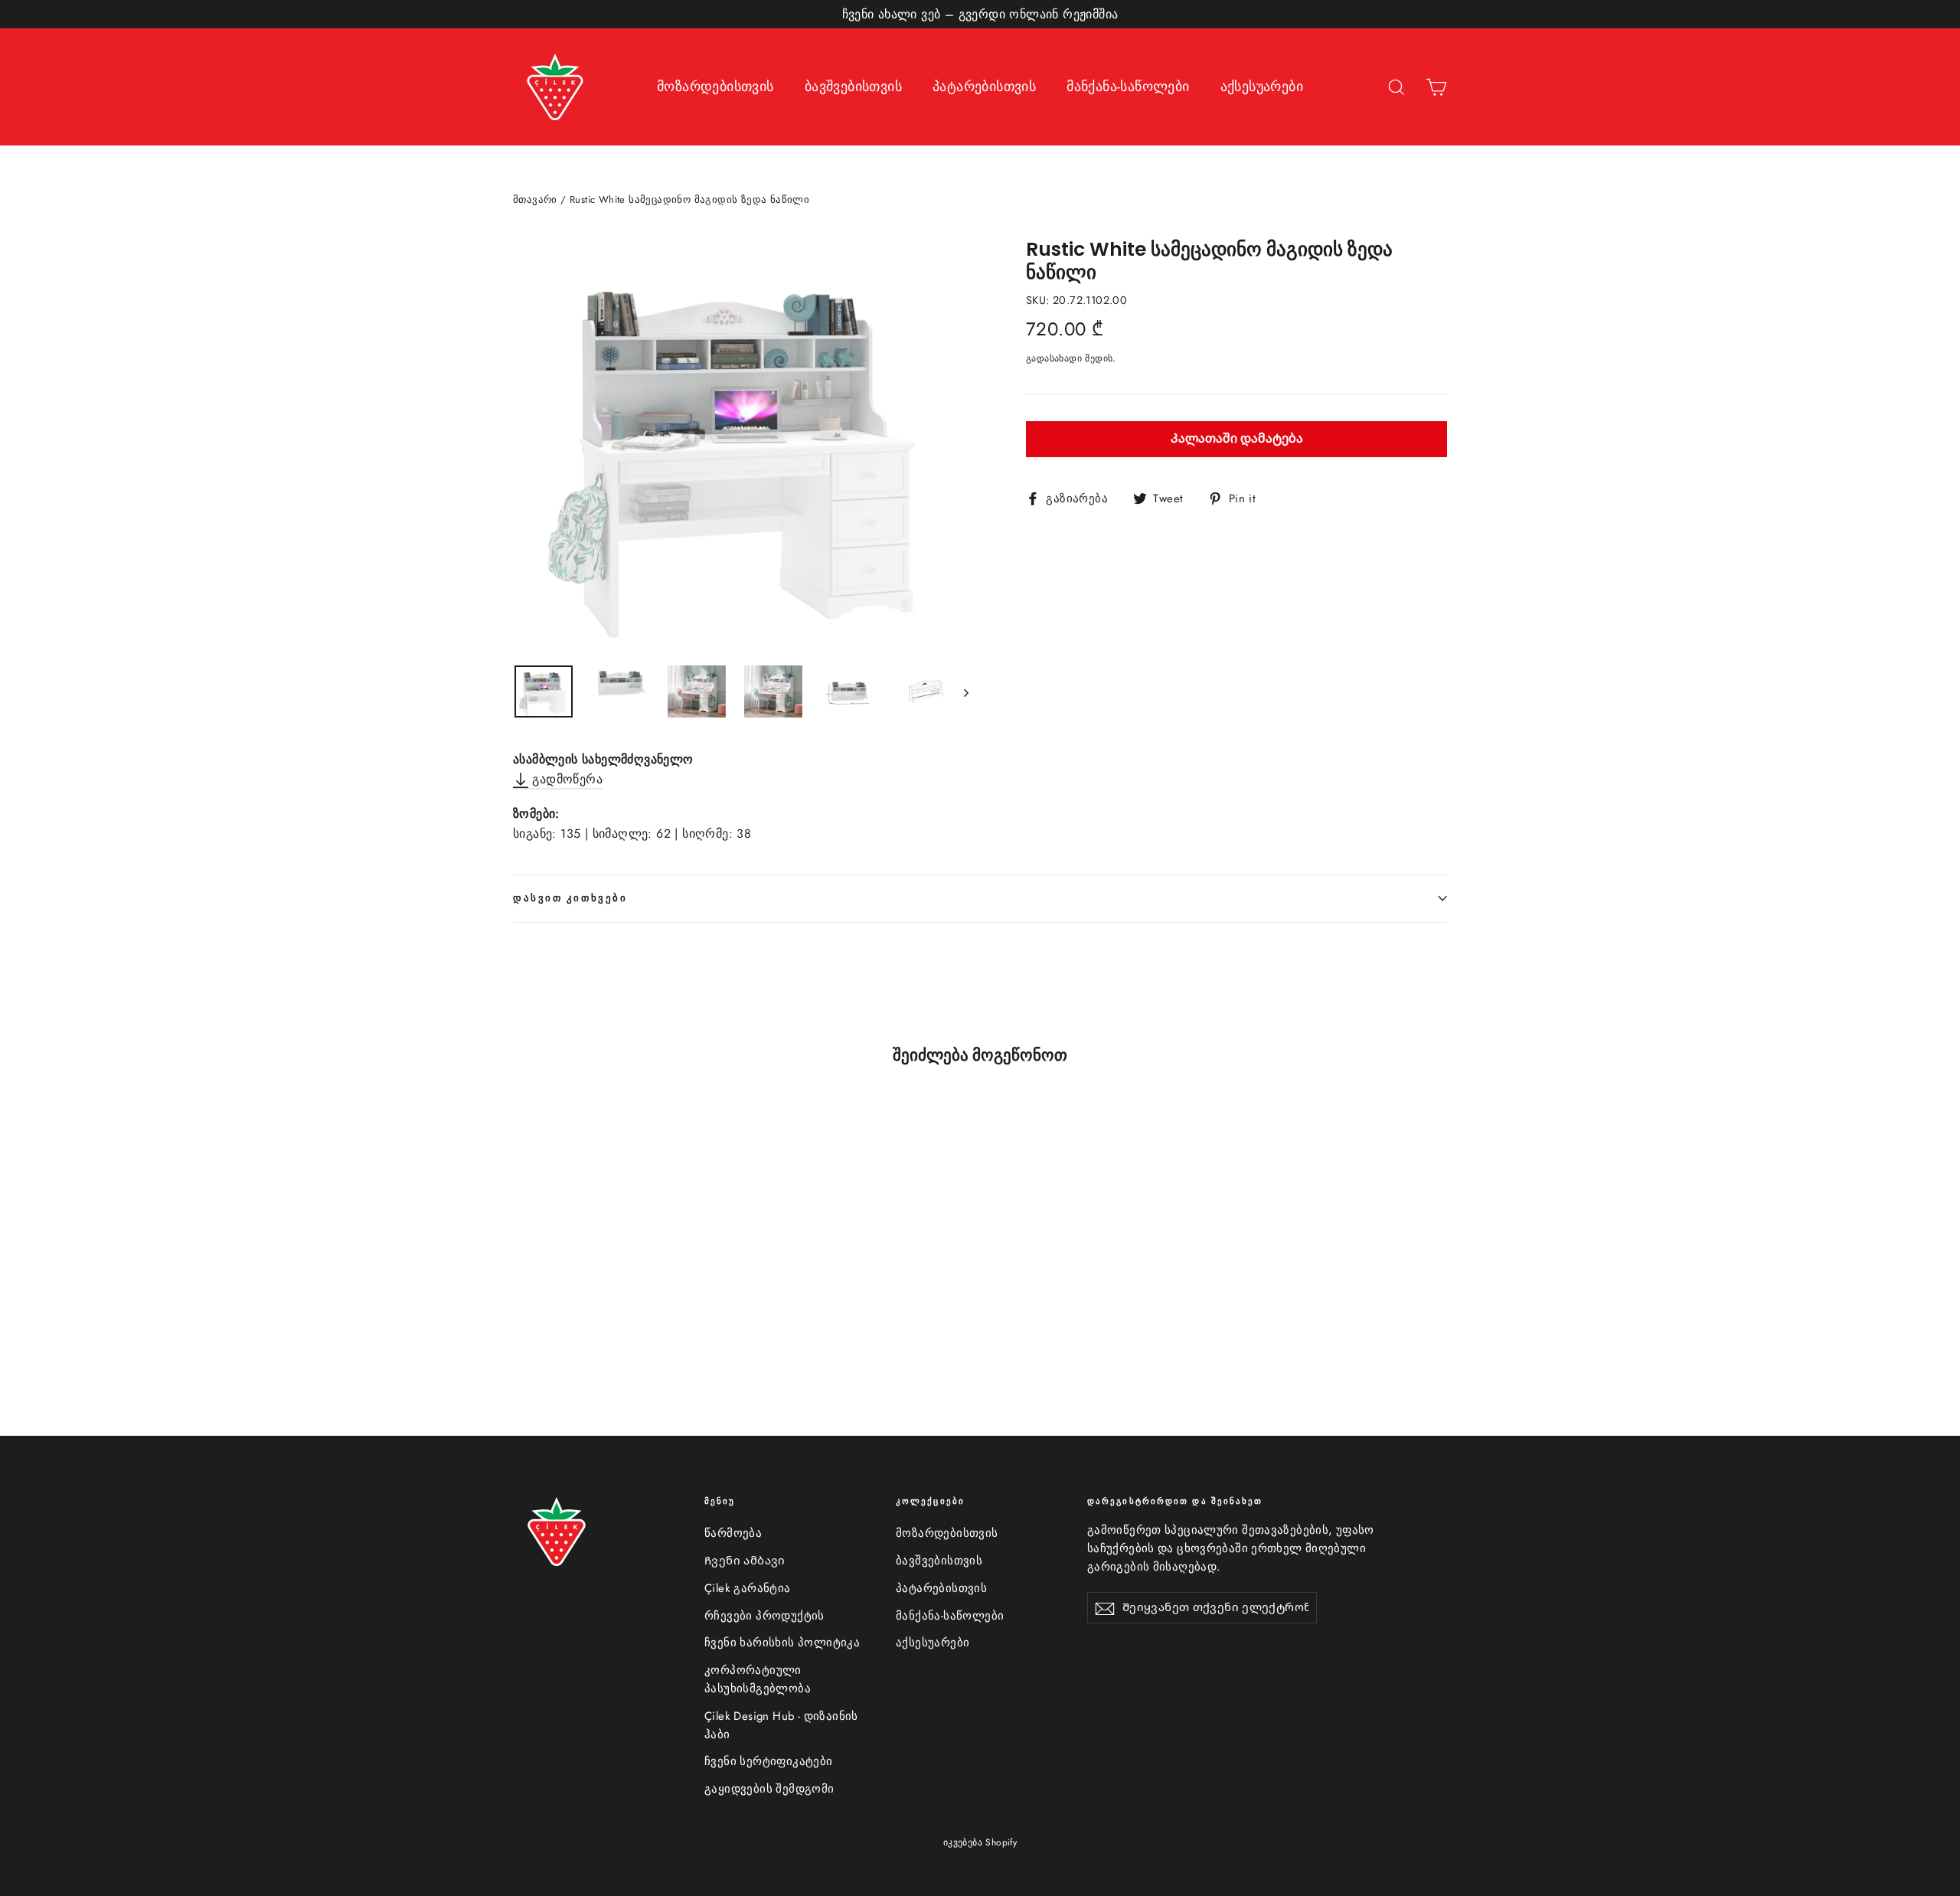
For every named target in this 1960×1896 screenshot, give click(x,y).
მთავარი (535, 199)
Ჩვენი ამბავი (745, 1561)
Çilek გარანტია (748, 1588)
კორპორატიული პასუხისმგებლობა (758, 1679)
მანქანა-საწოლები (1128, 87)
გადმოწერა (565, 779)
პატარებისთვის (984, 87)
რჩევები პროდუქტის (764, 1616)
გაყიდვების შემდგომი (769, 1789)
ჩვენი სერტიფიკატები (769, 1761)
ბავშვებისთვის (853, 87)
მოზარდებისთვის (715, 87)
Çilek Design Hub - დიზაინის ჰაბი (781, 1725)
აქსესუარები (1262, 87)
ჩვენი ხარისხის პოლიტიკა (782, 1643)
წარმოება (733, 1533)
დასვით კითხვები (570, 898)
